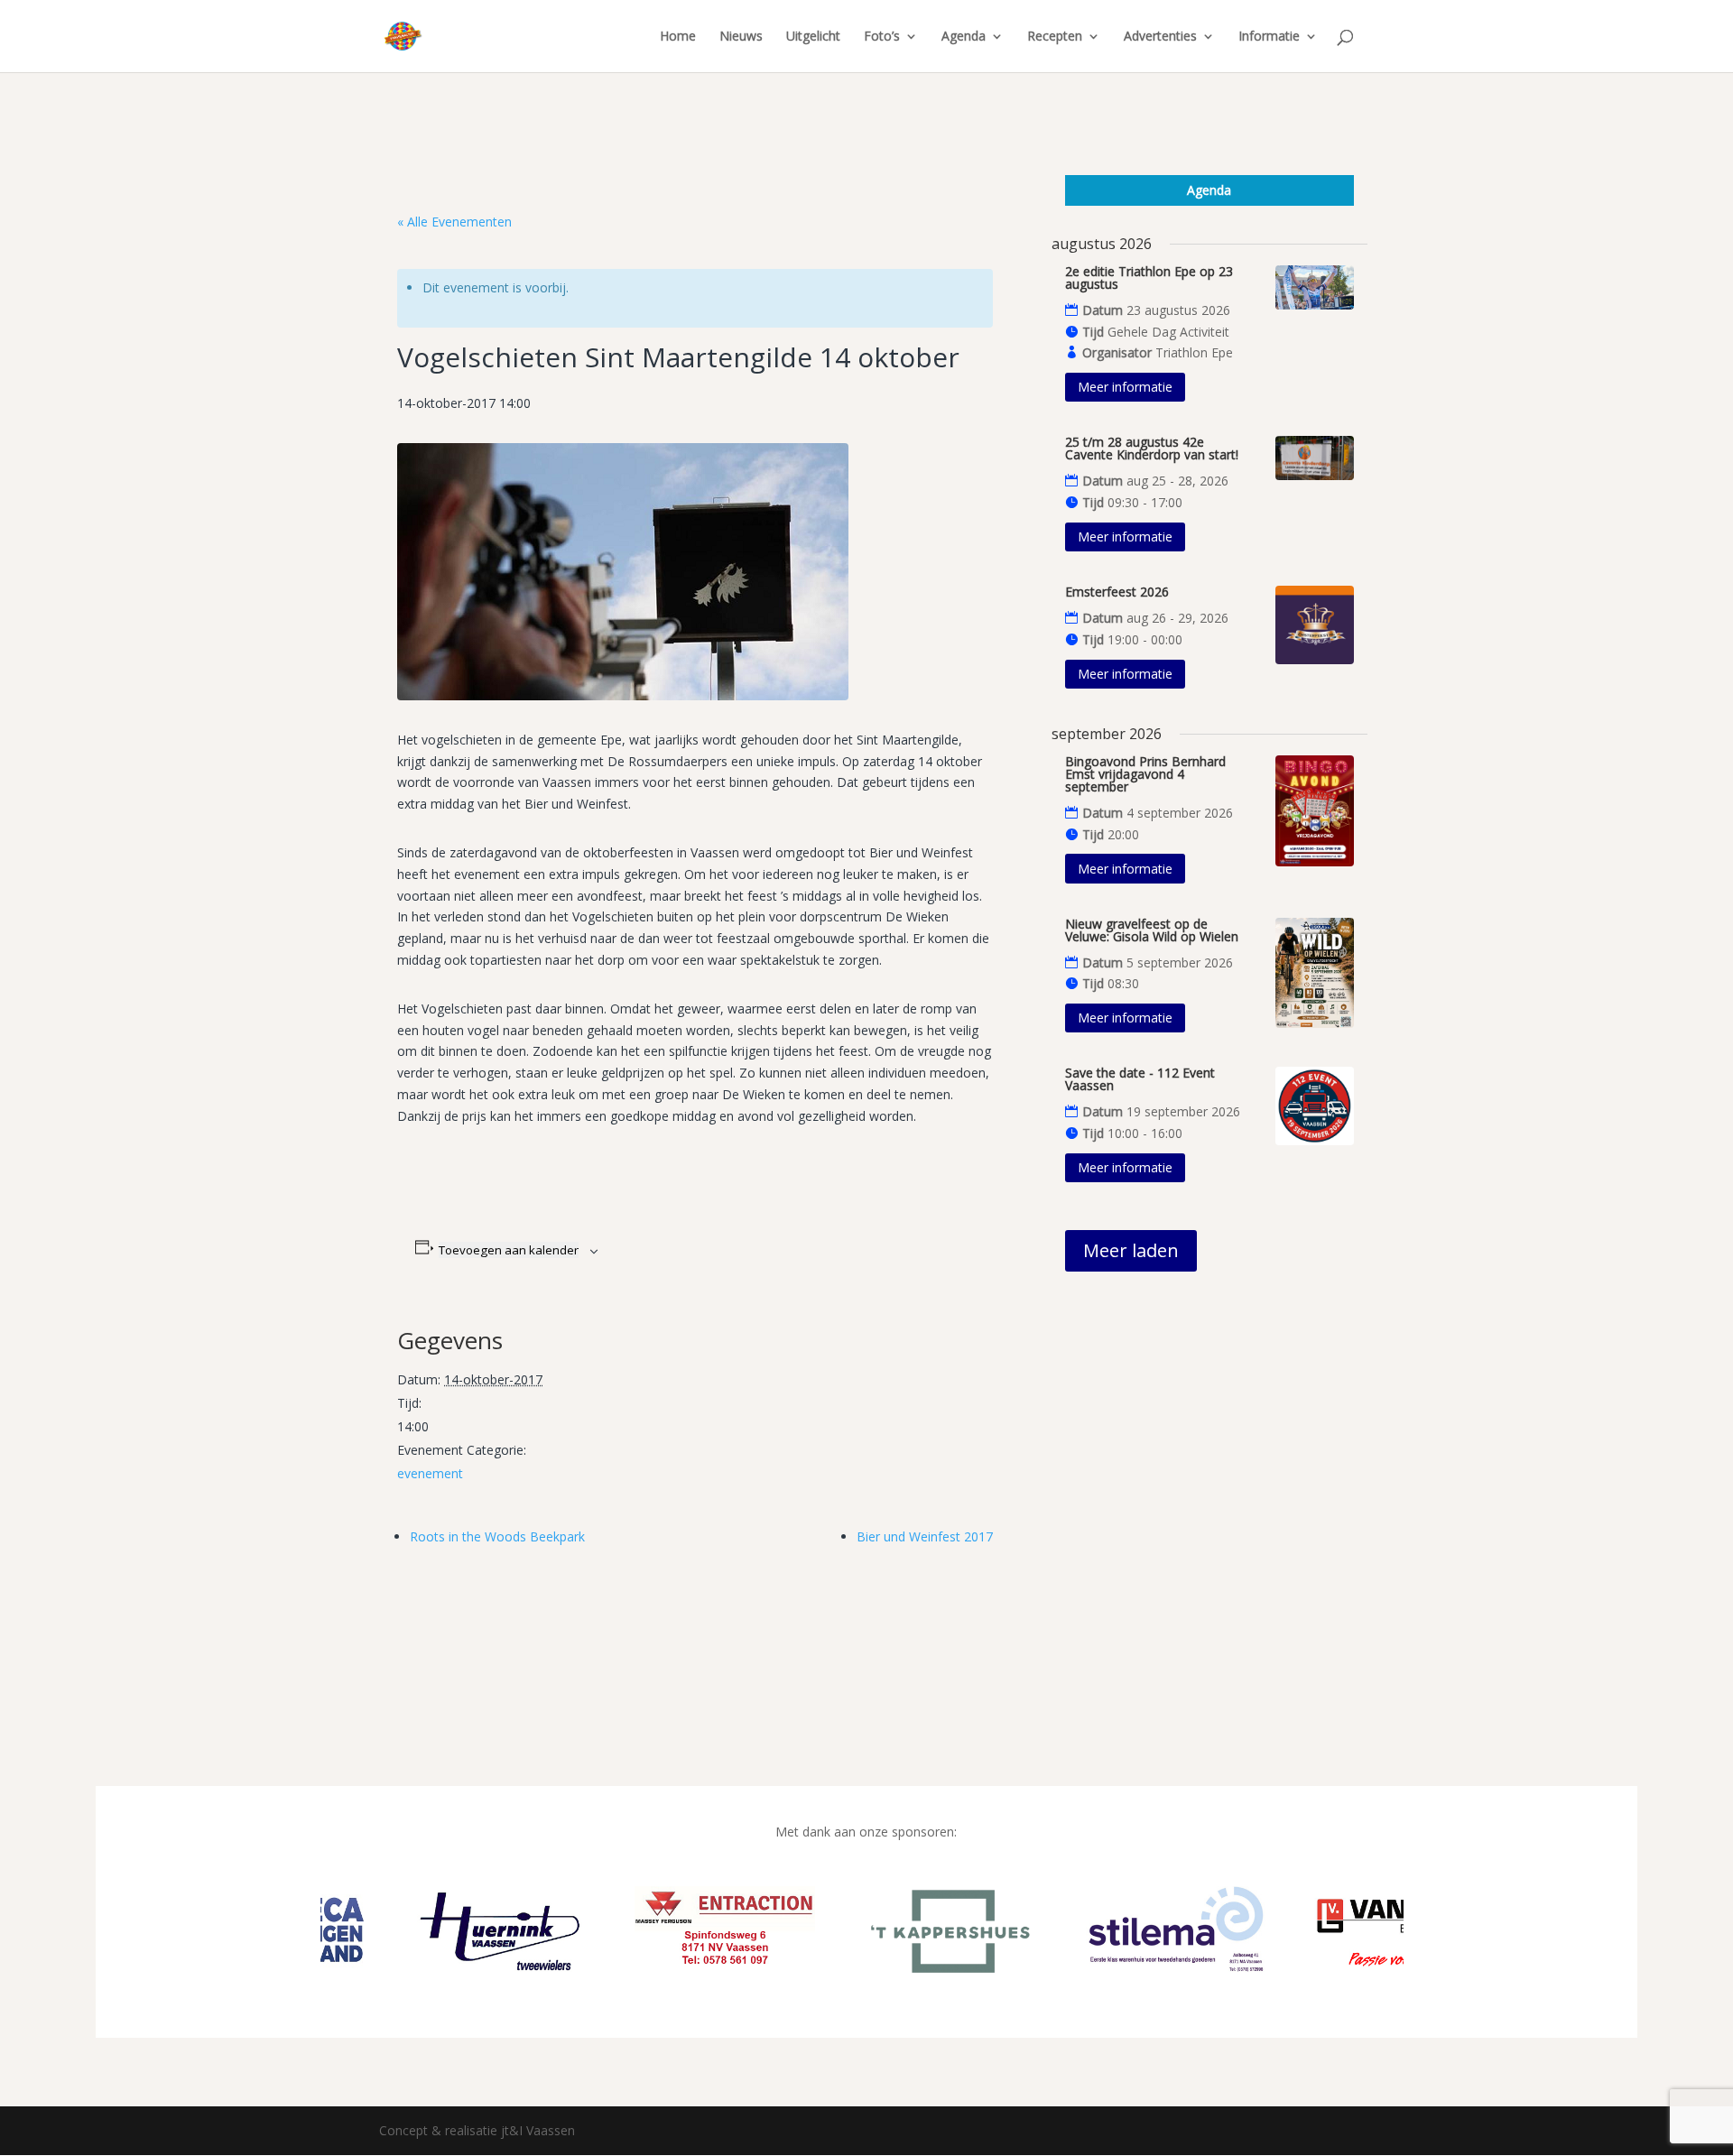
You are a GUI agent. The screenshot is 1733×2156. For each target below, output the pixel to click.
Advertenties (1160, 37)
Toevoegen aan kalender (509, 1250)
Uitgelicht (813, 37)
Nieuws (741, 37)
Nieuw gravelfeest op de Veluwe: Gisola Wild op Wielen (1152, 930)
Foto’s (882, 37)
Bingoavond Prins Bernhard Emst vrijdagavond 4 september (1145, 774)
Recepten (1055, 37)
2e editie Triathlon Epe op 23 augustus (1149, 278)
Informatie (1269, 37)
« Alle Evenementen (454, 222)
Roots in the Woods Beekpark (497, 1536)
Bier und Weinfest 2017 (925, 1536)
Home (678, 37)
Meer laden (1131, 1250)
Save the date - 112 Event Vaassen (1140, 1079)
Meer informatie (1125, 387)
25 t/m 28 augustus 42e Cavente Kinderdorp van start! (1152, 448)
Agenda (964, 37)
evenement (430, 1473)
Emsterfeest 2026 (1117, 592)
